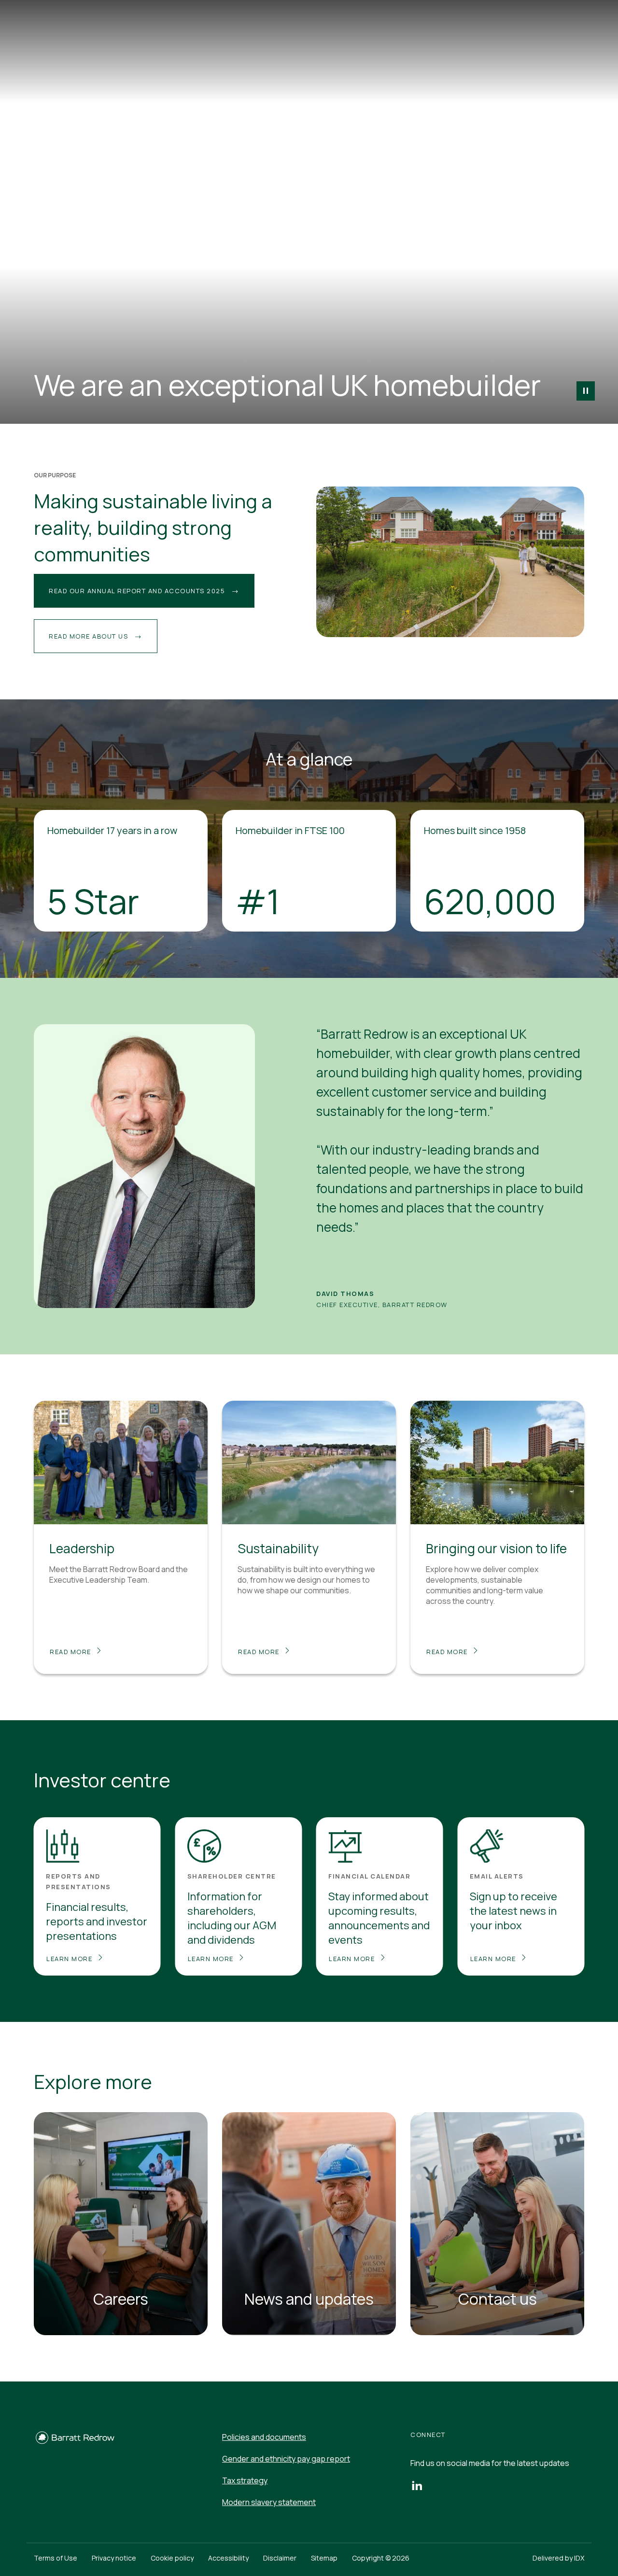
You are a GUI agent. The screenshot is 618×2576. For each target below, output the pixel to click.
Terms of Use (56, 2558)
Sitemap (324, 2558)
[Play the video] (586, 391)
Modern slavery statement (269, 2502)
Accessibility (228, 2558)
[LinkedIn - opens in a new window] (417, 2485)
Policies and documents (264, 2437)
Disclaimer (280, 2558)
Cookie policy (172, 2558)
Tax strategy (245, 2480)
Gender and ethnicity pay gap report (286, 2459)
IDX (579, 2558)
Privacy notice (114, 2558)
